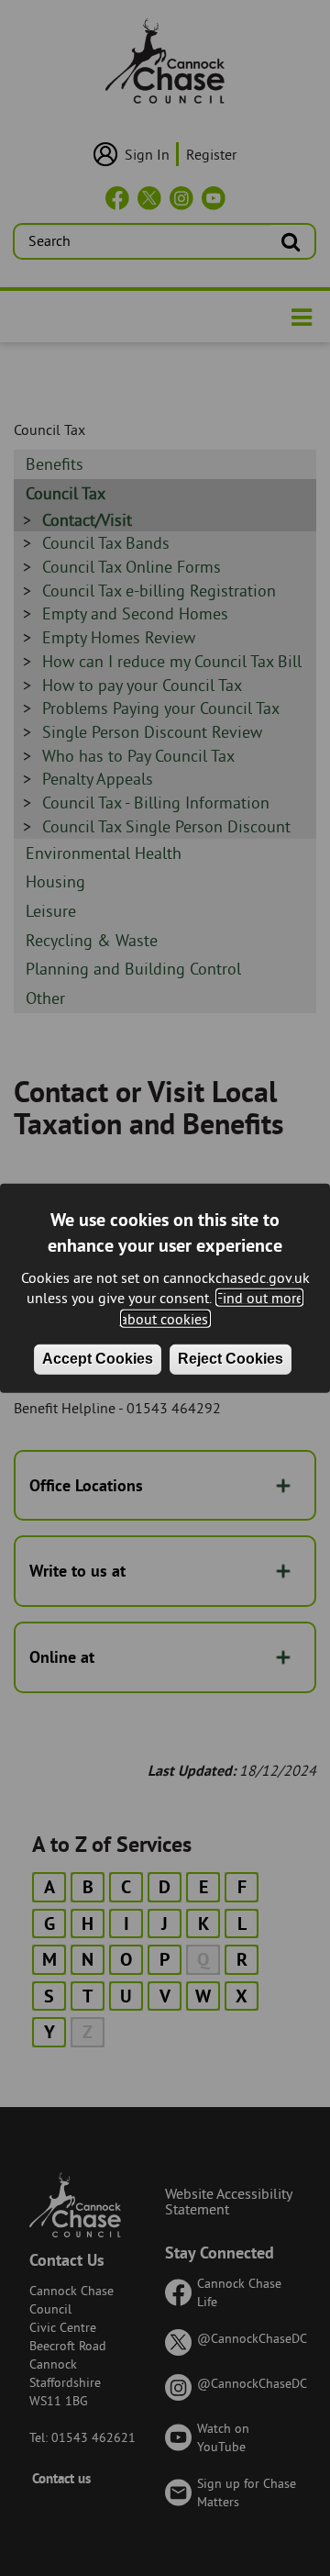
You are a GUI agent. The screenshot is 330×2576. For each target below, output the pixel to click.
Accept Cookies (98, 1359)
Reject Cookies (231, 1359)
